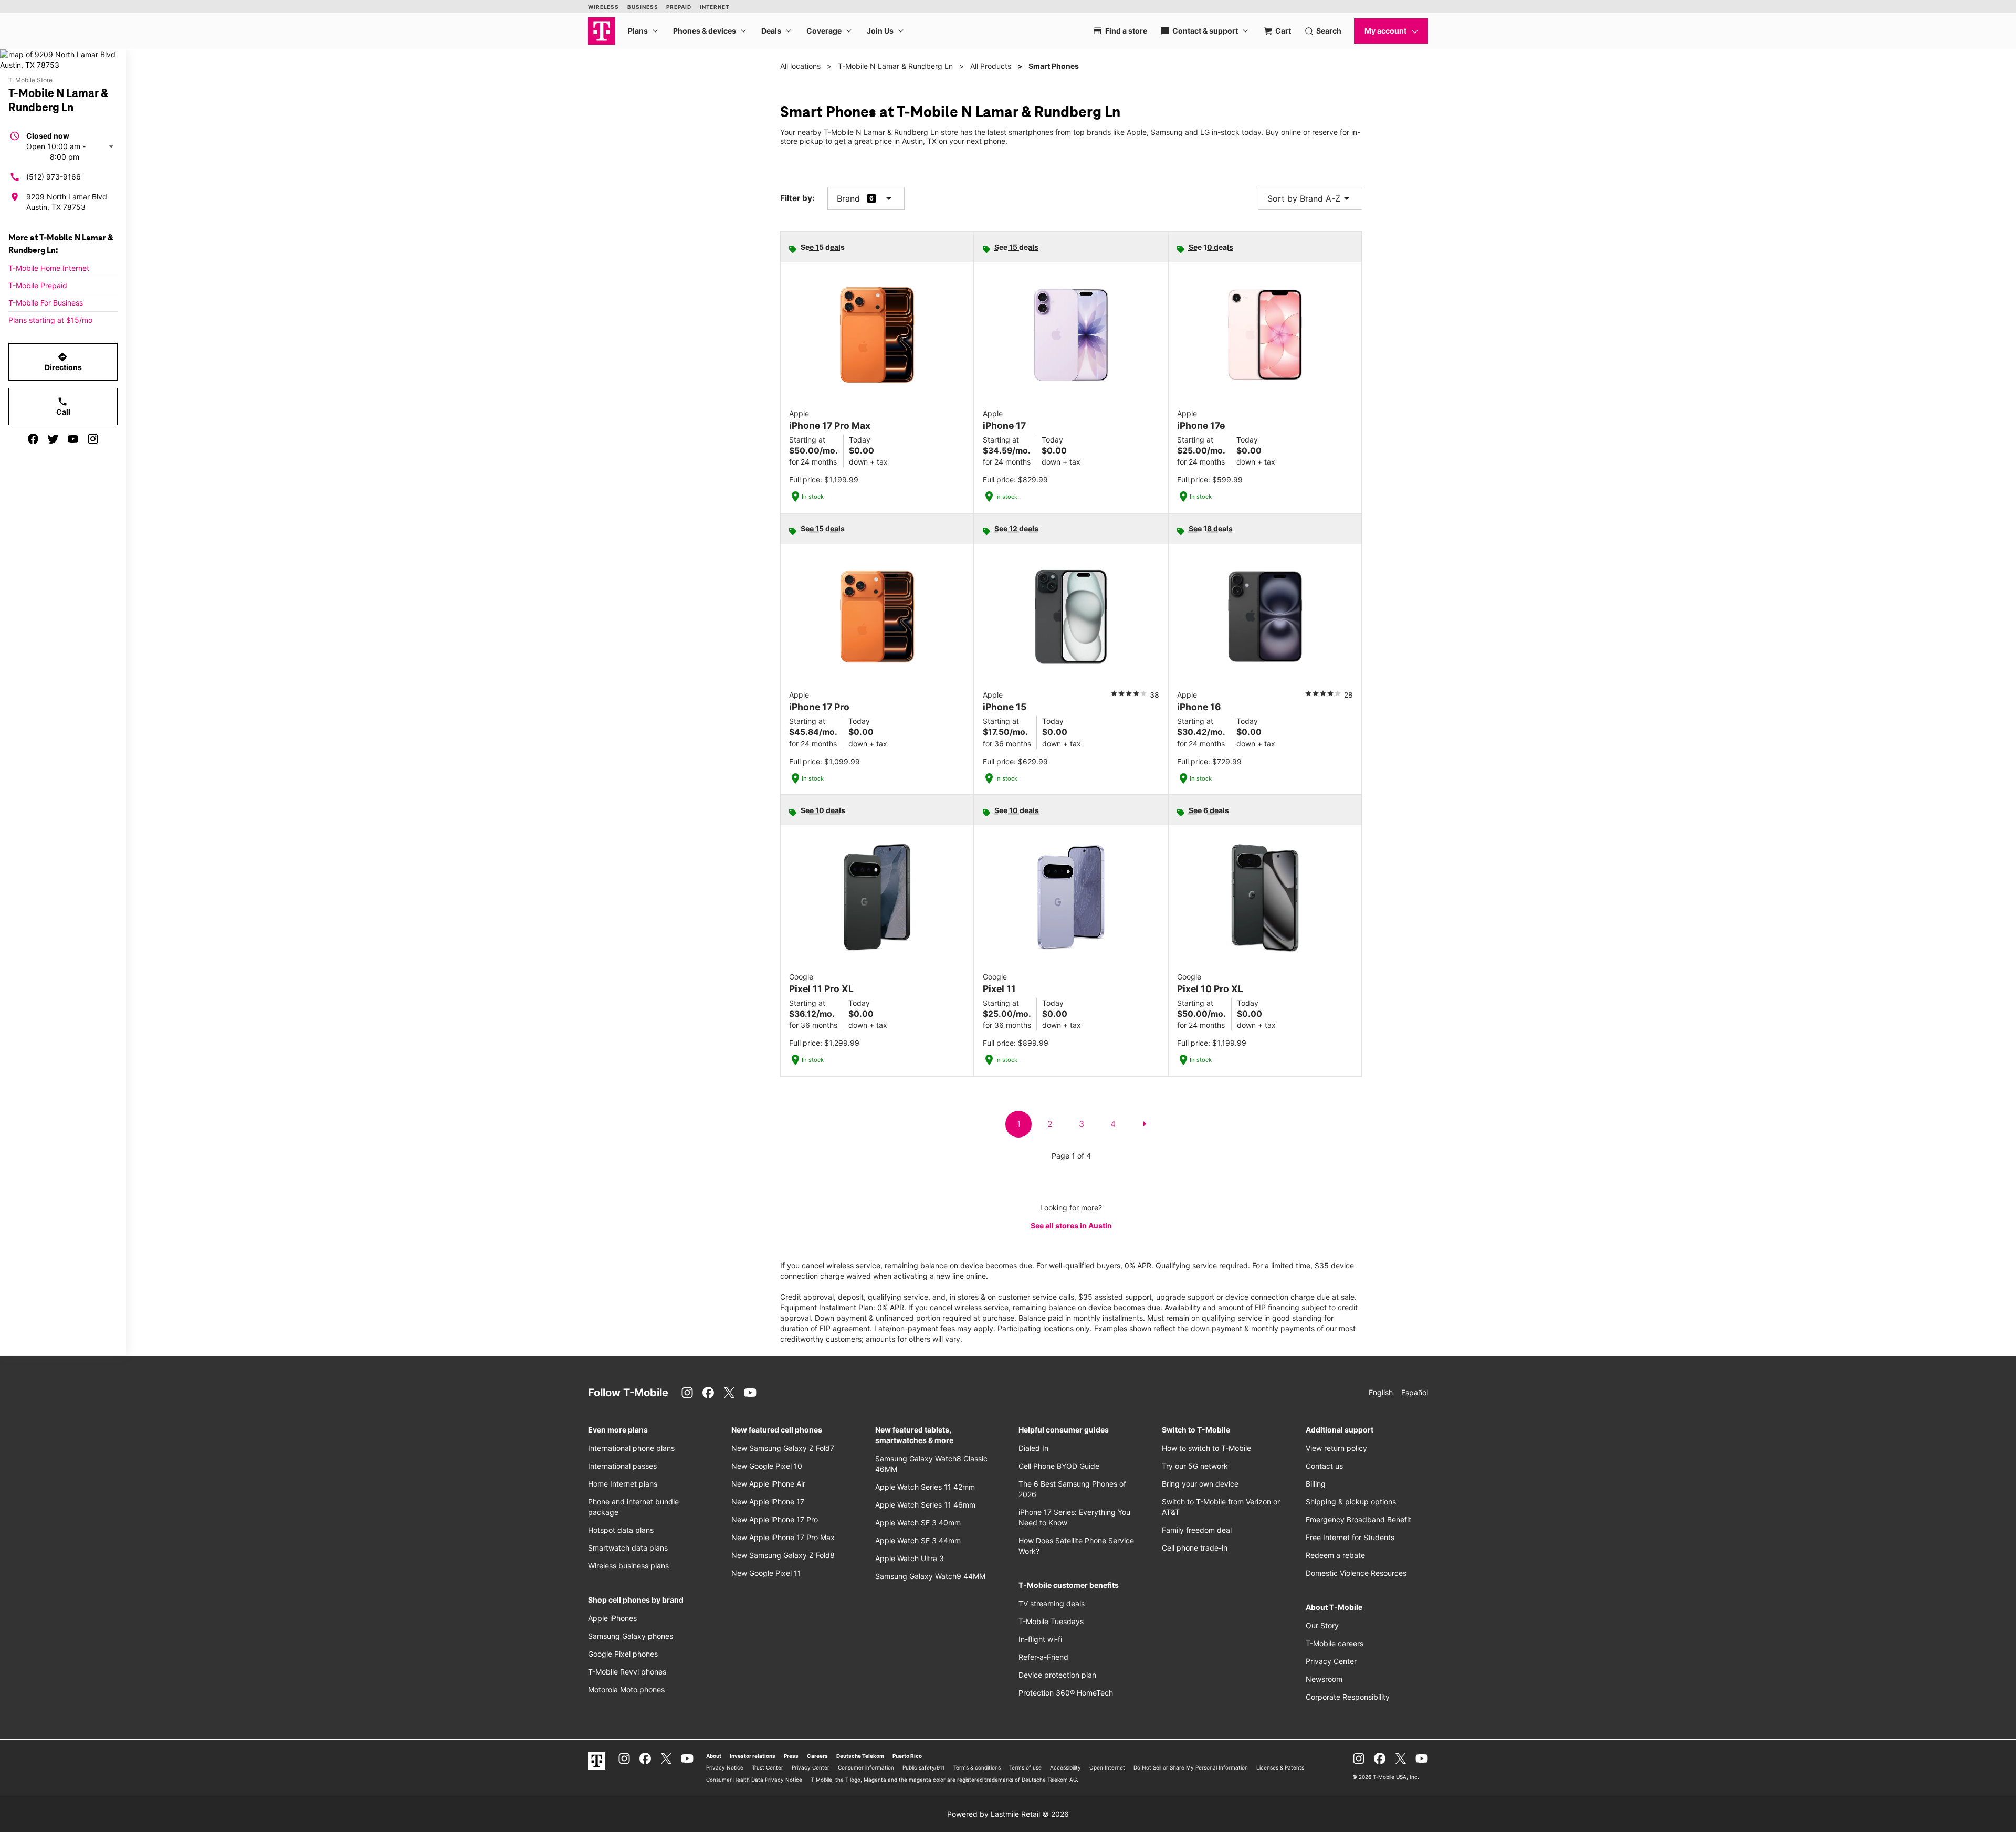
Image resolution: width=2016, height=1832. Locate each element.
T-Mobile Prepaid (38, 285)
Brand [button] (848, 198)
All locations (800, 66)
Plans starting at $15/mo (50, 320)
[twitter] (53, 439)
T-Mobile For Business (46, 303)
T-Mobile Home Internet (49, 268)
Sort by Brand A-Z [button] (1310, 198)
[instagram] (93, 439)
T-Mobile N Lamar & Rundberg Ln (895, 66)
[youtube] (73, 439)
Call (63, 406)
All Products (991, 66)
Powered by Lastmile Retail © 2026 (1008, 1814)
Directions (63, 362)
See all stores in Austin (1071, 1225)
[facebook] (33, 439)
